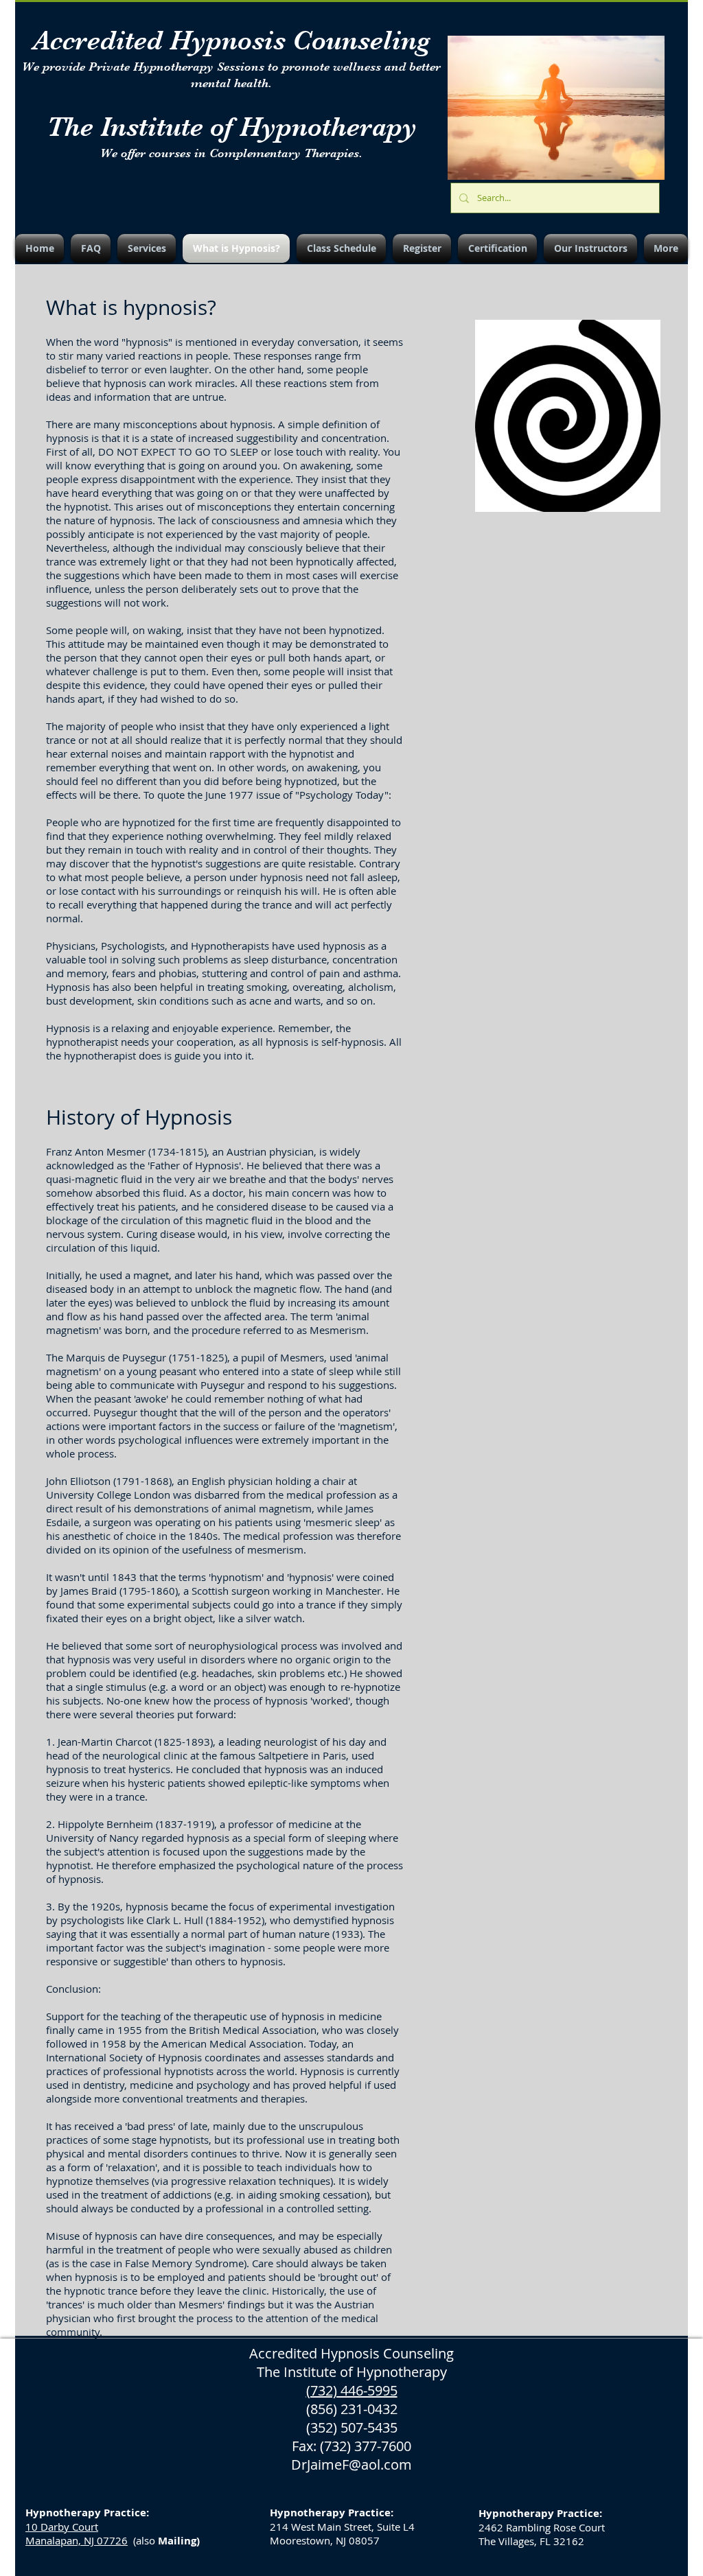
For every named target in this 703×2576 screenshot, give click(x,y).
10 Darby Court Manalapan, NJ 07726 (77, 2533)
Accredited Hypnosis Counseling (232, 40)
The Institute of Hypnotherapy (232, 127)
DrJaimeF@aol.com (351, 2464)
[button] (147, 248)
